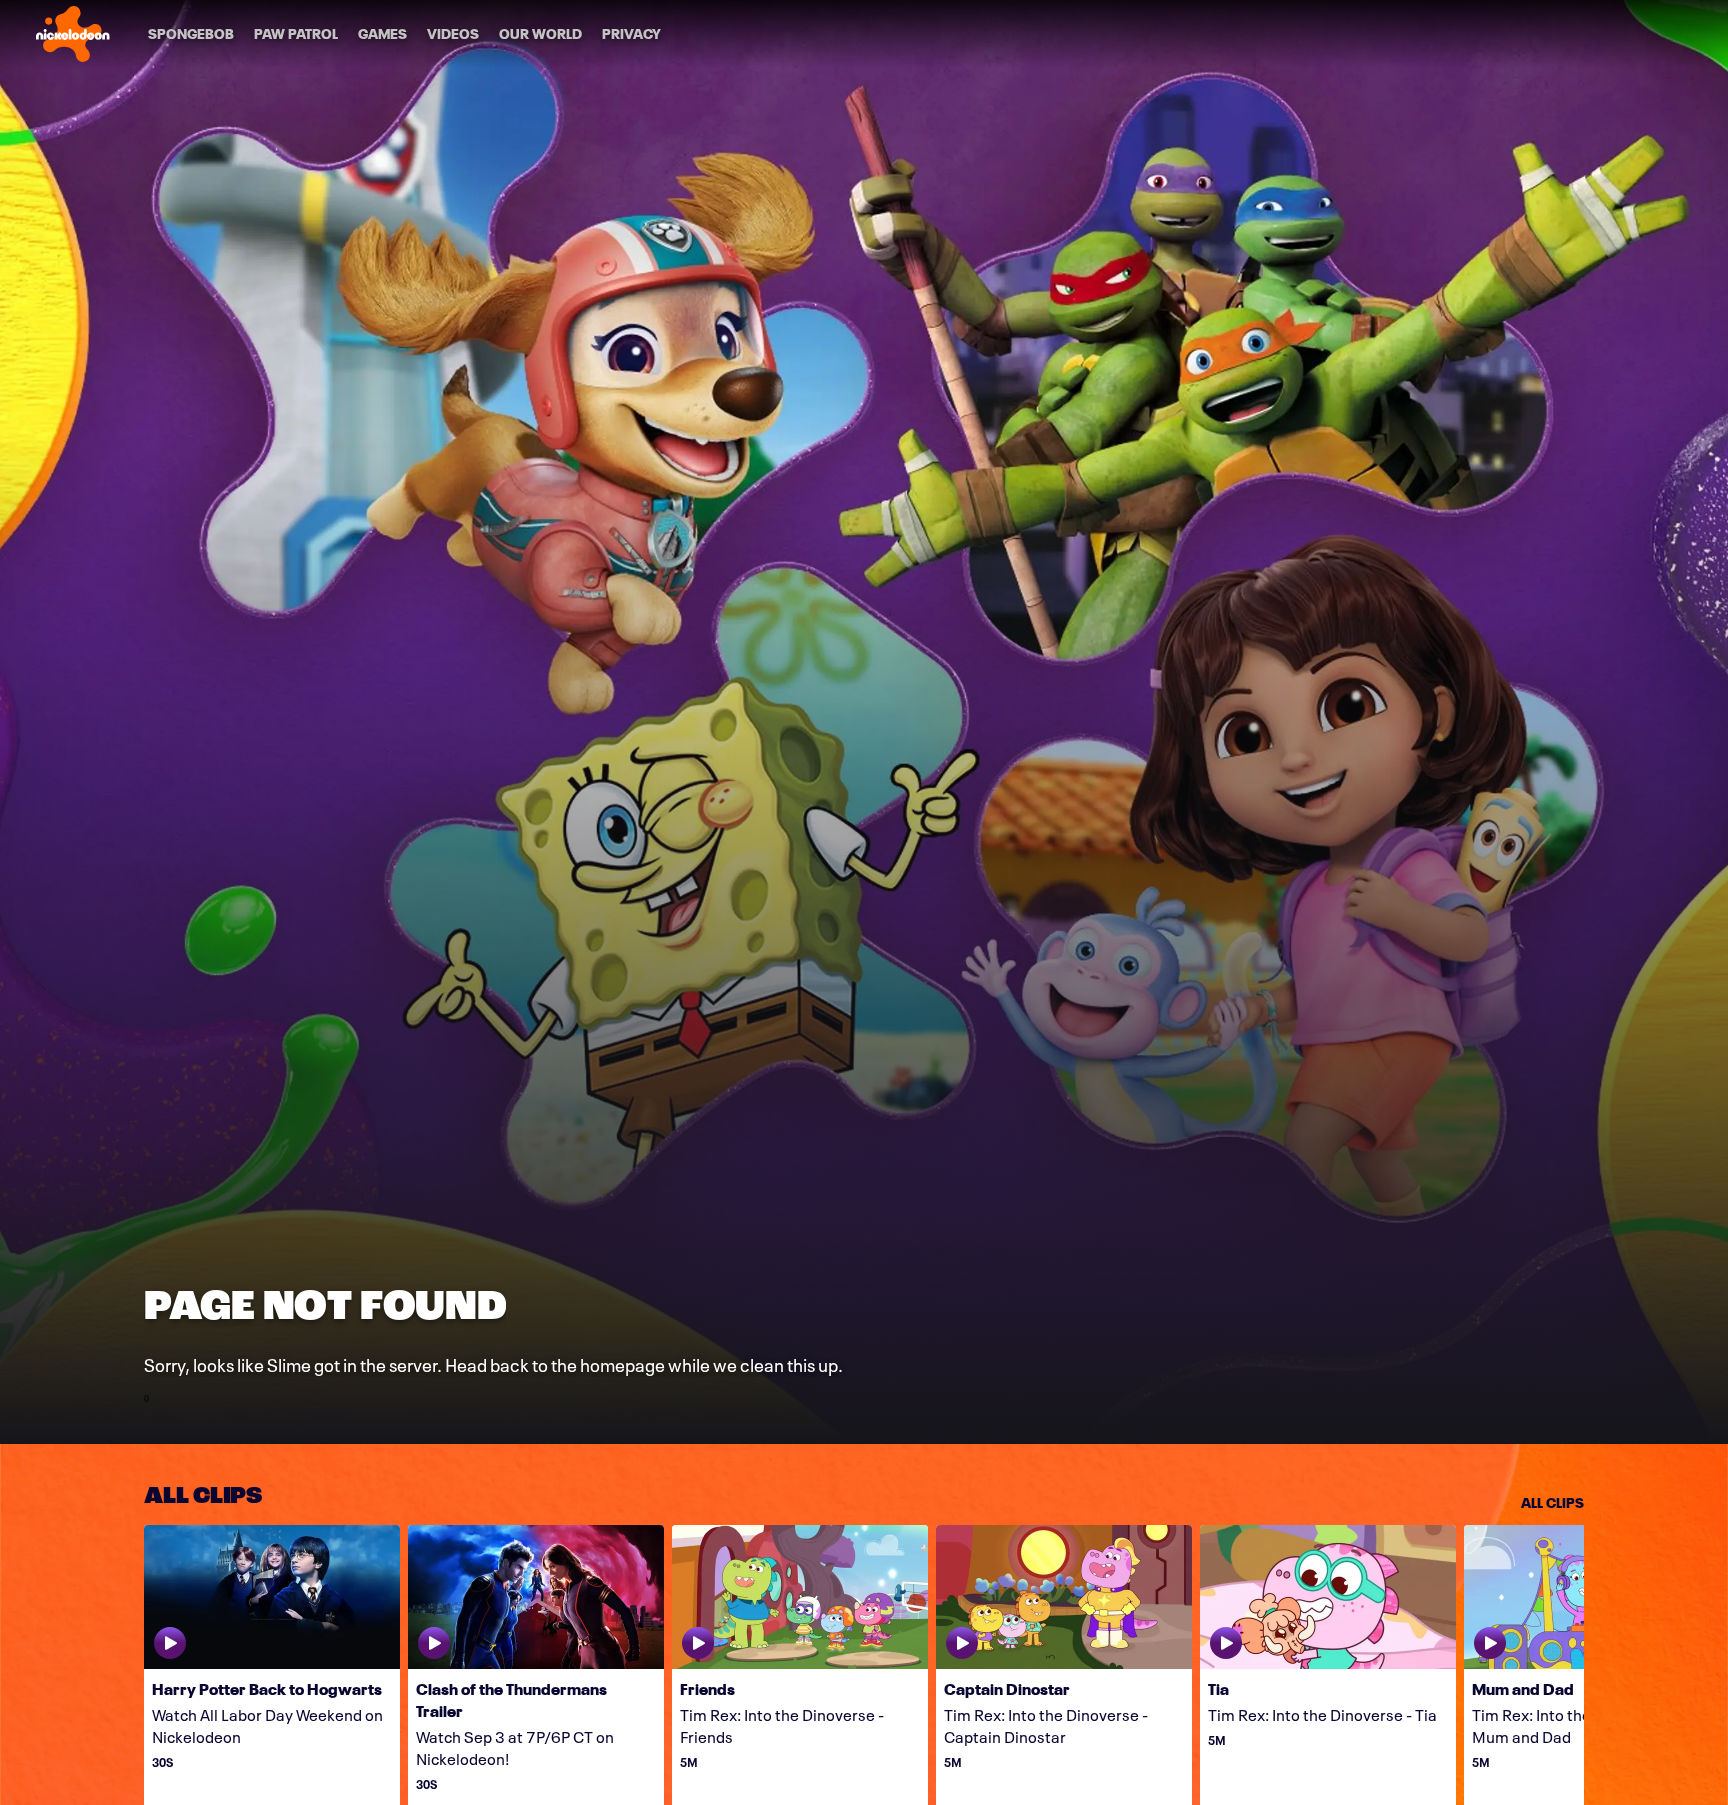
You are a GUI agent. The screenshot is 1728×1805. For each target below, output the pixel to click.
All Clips (1552, 1501)
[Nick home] (73, 34)
